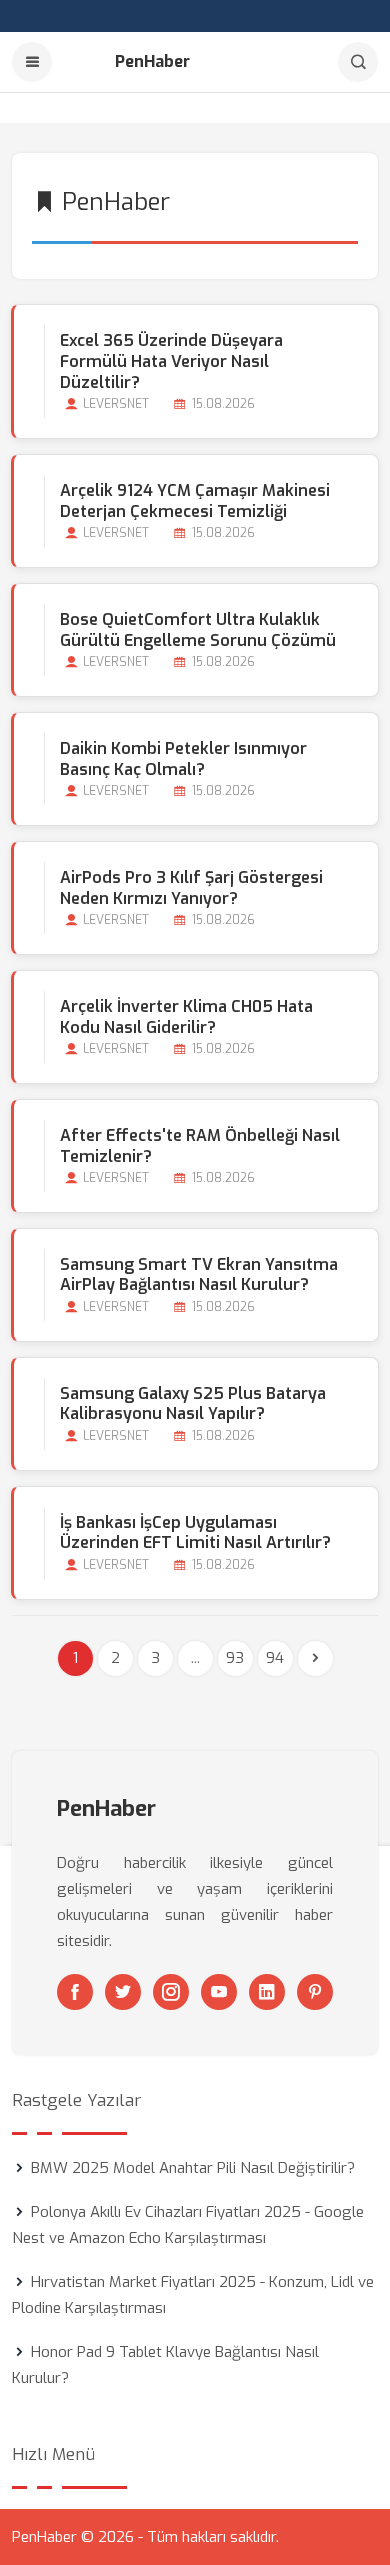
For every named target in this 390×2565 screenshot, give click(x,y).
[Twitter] (123, 1992)
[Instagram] (171, 1992)
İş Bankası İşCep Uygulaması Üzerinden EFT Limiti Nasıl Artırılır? (195, 1533)
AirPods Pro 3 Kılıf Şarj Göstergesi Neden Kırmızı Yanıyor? (191, 888)
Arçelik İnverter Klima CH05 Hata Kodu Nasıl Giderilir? (186, 1017)
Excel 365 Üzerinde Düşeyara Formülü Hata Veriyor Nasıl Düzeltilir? (171, 361)
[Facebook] (75, 1992)
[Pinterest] (315, 1992)
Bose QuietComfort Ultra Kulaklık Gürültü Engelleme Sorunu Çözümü (198, 630)
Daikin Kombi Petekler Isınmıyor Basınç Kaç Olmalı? (183, 759)
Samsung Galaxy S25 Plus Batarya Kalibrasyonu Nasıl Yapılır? (193, 1404)
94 (275, 1658)
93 (235, 1658)
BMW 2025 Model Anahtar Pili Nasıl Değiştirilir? (193, 2168)
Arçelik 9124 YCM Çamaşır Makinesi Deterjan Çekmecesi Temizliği (195, 501)
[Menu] (32, 62)
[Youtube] (219, 1992)
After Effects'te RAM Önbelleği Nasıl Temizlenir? (200, 1146)
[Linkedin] (267, 1992)
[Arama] (358, 62)
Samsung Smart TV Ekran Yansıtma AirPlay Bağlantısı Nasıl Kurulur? (199, 1275)
